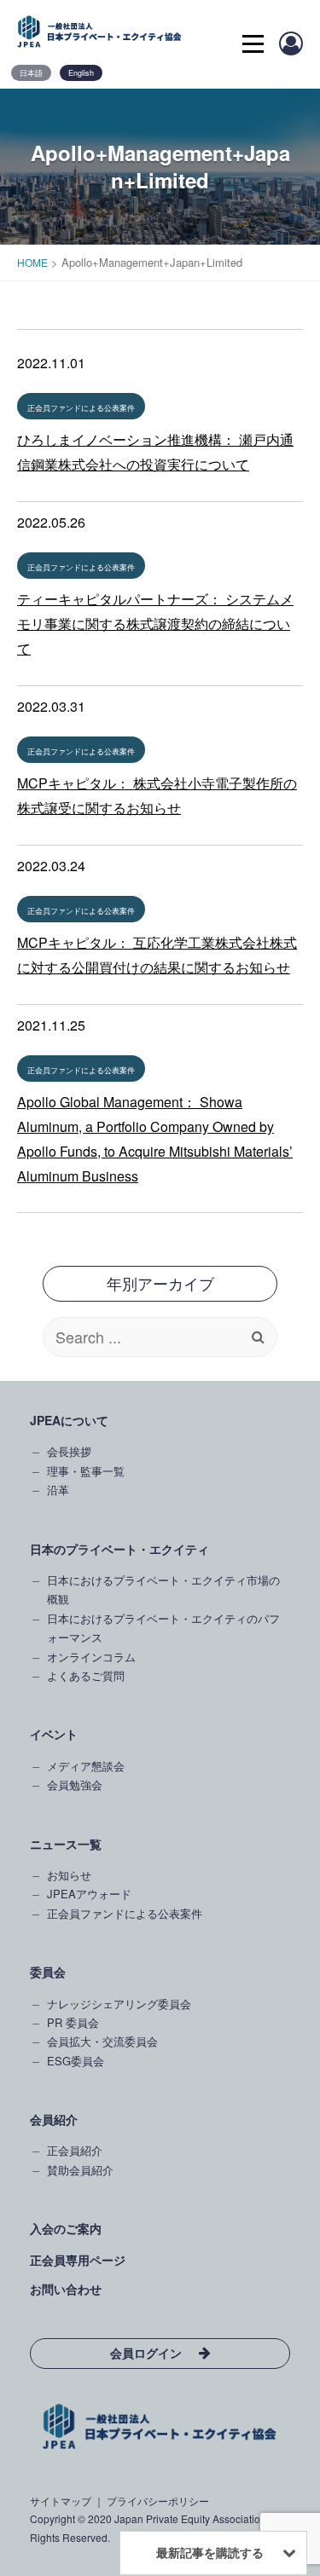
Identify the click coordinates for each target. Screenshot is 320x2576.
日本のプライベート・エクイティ (119, 1549)
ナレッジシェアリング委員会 (119, 2004)
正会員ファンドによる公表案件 (81, 408)
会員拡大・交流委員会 (102, 2041)
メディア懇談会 (86, 1766)
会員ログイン (146, 2353)
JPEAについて (69, 1420)
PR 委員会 (73, 2022)
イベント (54, 1734)
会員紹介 (54, 2119)
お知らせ (69, 1875)
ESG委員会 (76, 2061)
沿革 (58, 1490)
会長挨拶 (69, 1451)
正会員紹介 (75, 2150)
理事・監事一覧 (86, 1471)
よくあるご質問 (86, 1675)
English (81, 73)
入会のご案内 (66, 2228)
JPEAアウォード (89, 1894)
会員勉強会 (75, 1785)
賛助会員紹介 (80, 2170)
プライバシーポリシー (158, 2501)
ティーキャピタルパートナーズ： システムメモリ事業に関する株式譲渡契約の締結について (155, 624)
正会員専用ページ (78, 2260)
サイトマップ (61, 2501)
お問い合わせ (66, 2289)
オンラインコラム (91, 1657)
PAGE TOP (297, 2250)
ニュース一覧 (66, 1844)
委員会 (48, 1972)
